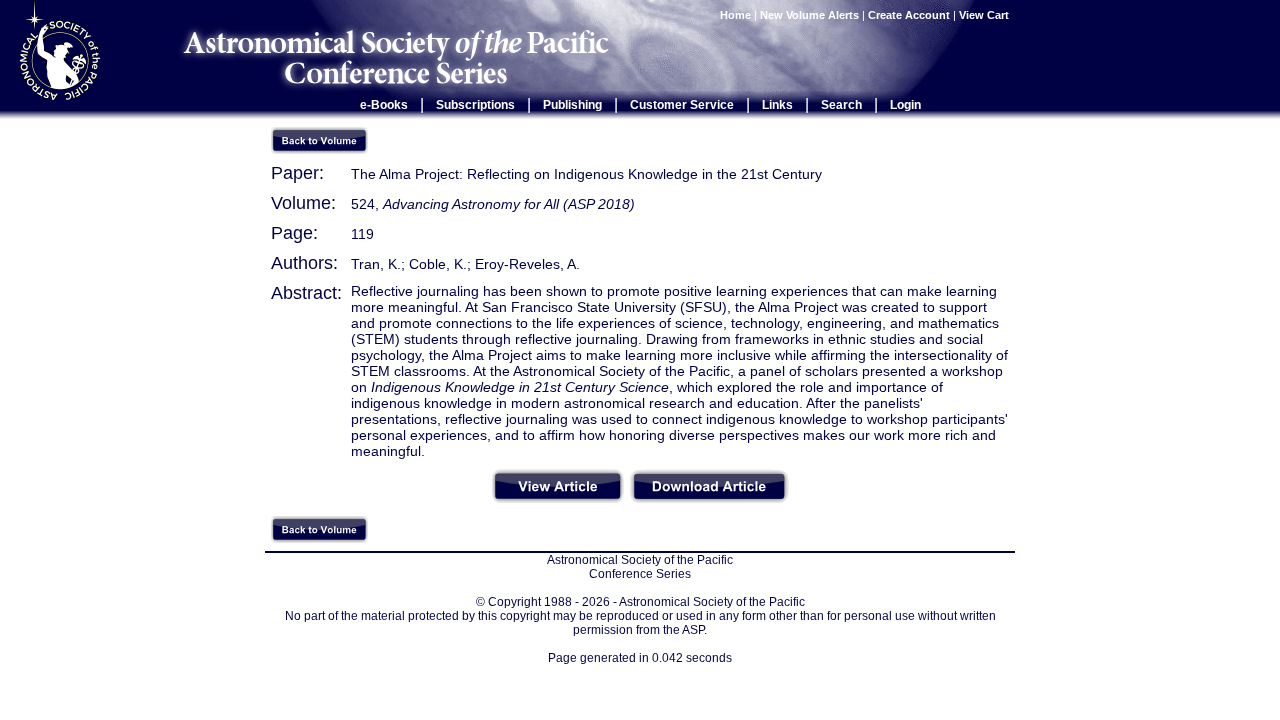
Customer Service (682, 105)
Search (841, 105)
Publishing (572, 105)
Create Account (909, 15)
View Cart (985, 15)
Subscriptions (475, 105)
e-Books (384, 105)
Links (777, 105)
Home (735, 15)
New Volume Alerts (809, 15)
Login (905, 105)
